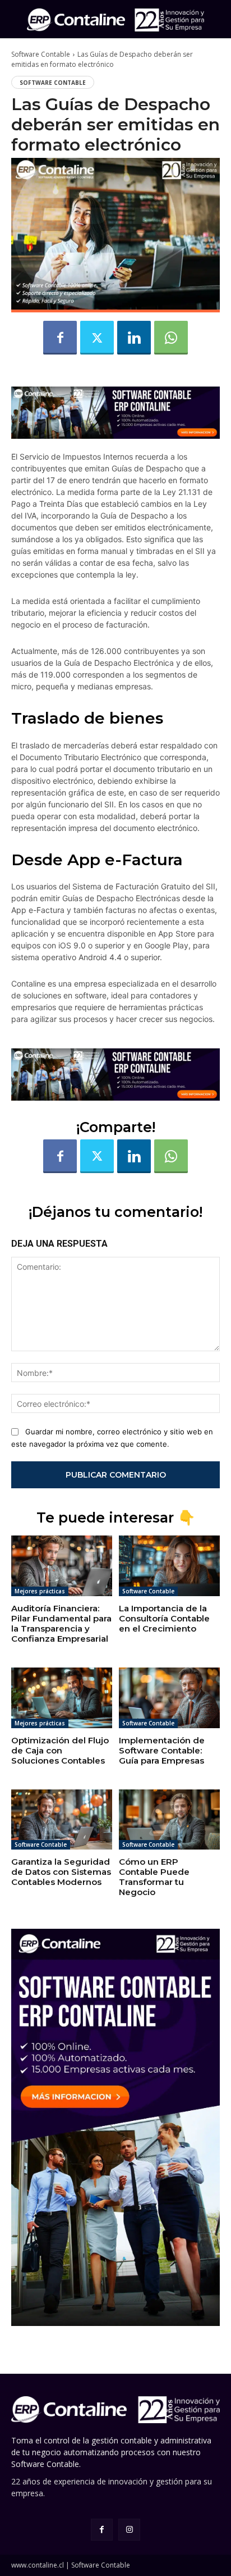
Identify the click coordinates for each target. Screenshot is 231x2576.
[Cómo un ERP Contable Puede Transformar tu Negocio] (169, 1820)
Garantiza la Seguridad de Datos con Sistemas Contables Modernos (61, 1872)
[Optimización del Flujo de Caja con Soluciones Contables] (62, 1698)
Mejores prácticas (40, 1591)
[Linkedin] (134, 338)
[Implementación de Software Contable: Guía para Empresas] (169, 1698)
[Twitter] (97, 338)
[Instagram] (129, 2530)
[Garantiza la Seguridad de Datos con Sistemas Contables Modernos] (62, 1820)
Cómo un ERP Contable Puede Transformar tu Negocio (154, 1877)
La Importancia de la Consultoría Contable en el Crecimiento (164, 1618)
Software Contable (41, 54)
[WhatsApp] (171, 338)
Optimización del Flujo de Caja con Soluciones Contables (60, 1750)
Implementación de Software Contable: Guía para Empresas (162, 1750)
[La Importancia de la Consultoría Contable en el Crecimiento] (169, 1566)
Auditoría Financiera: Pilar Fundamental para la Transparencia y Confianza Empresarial (61, 1623)
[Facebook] (60, 338)
